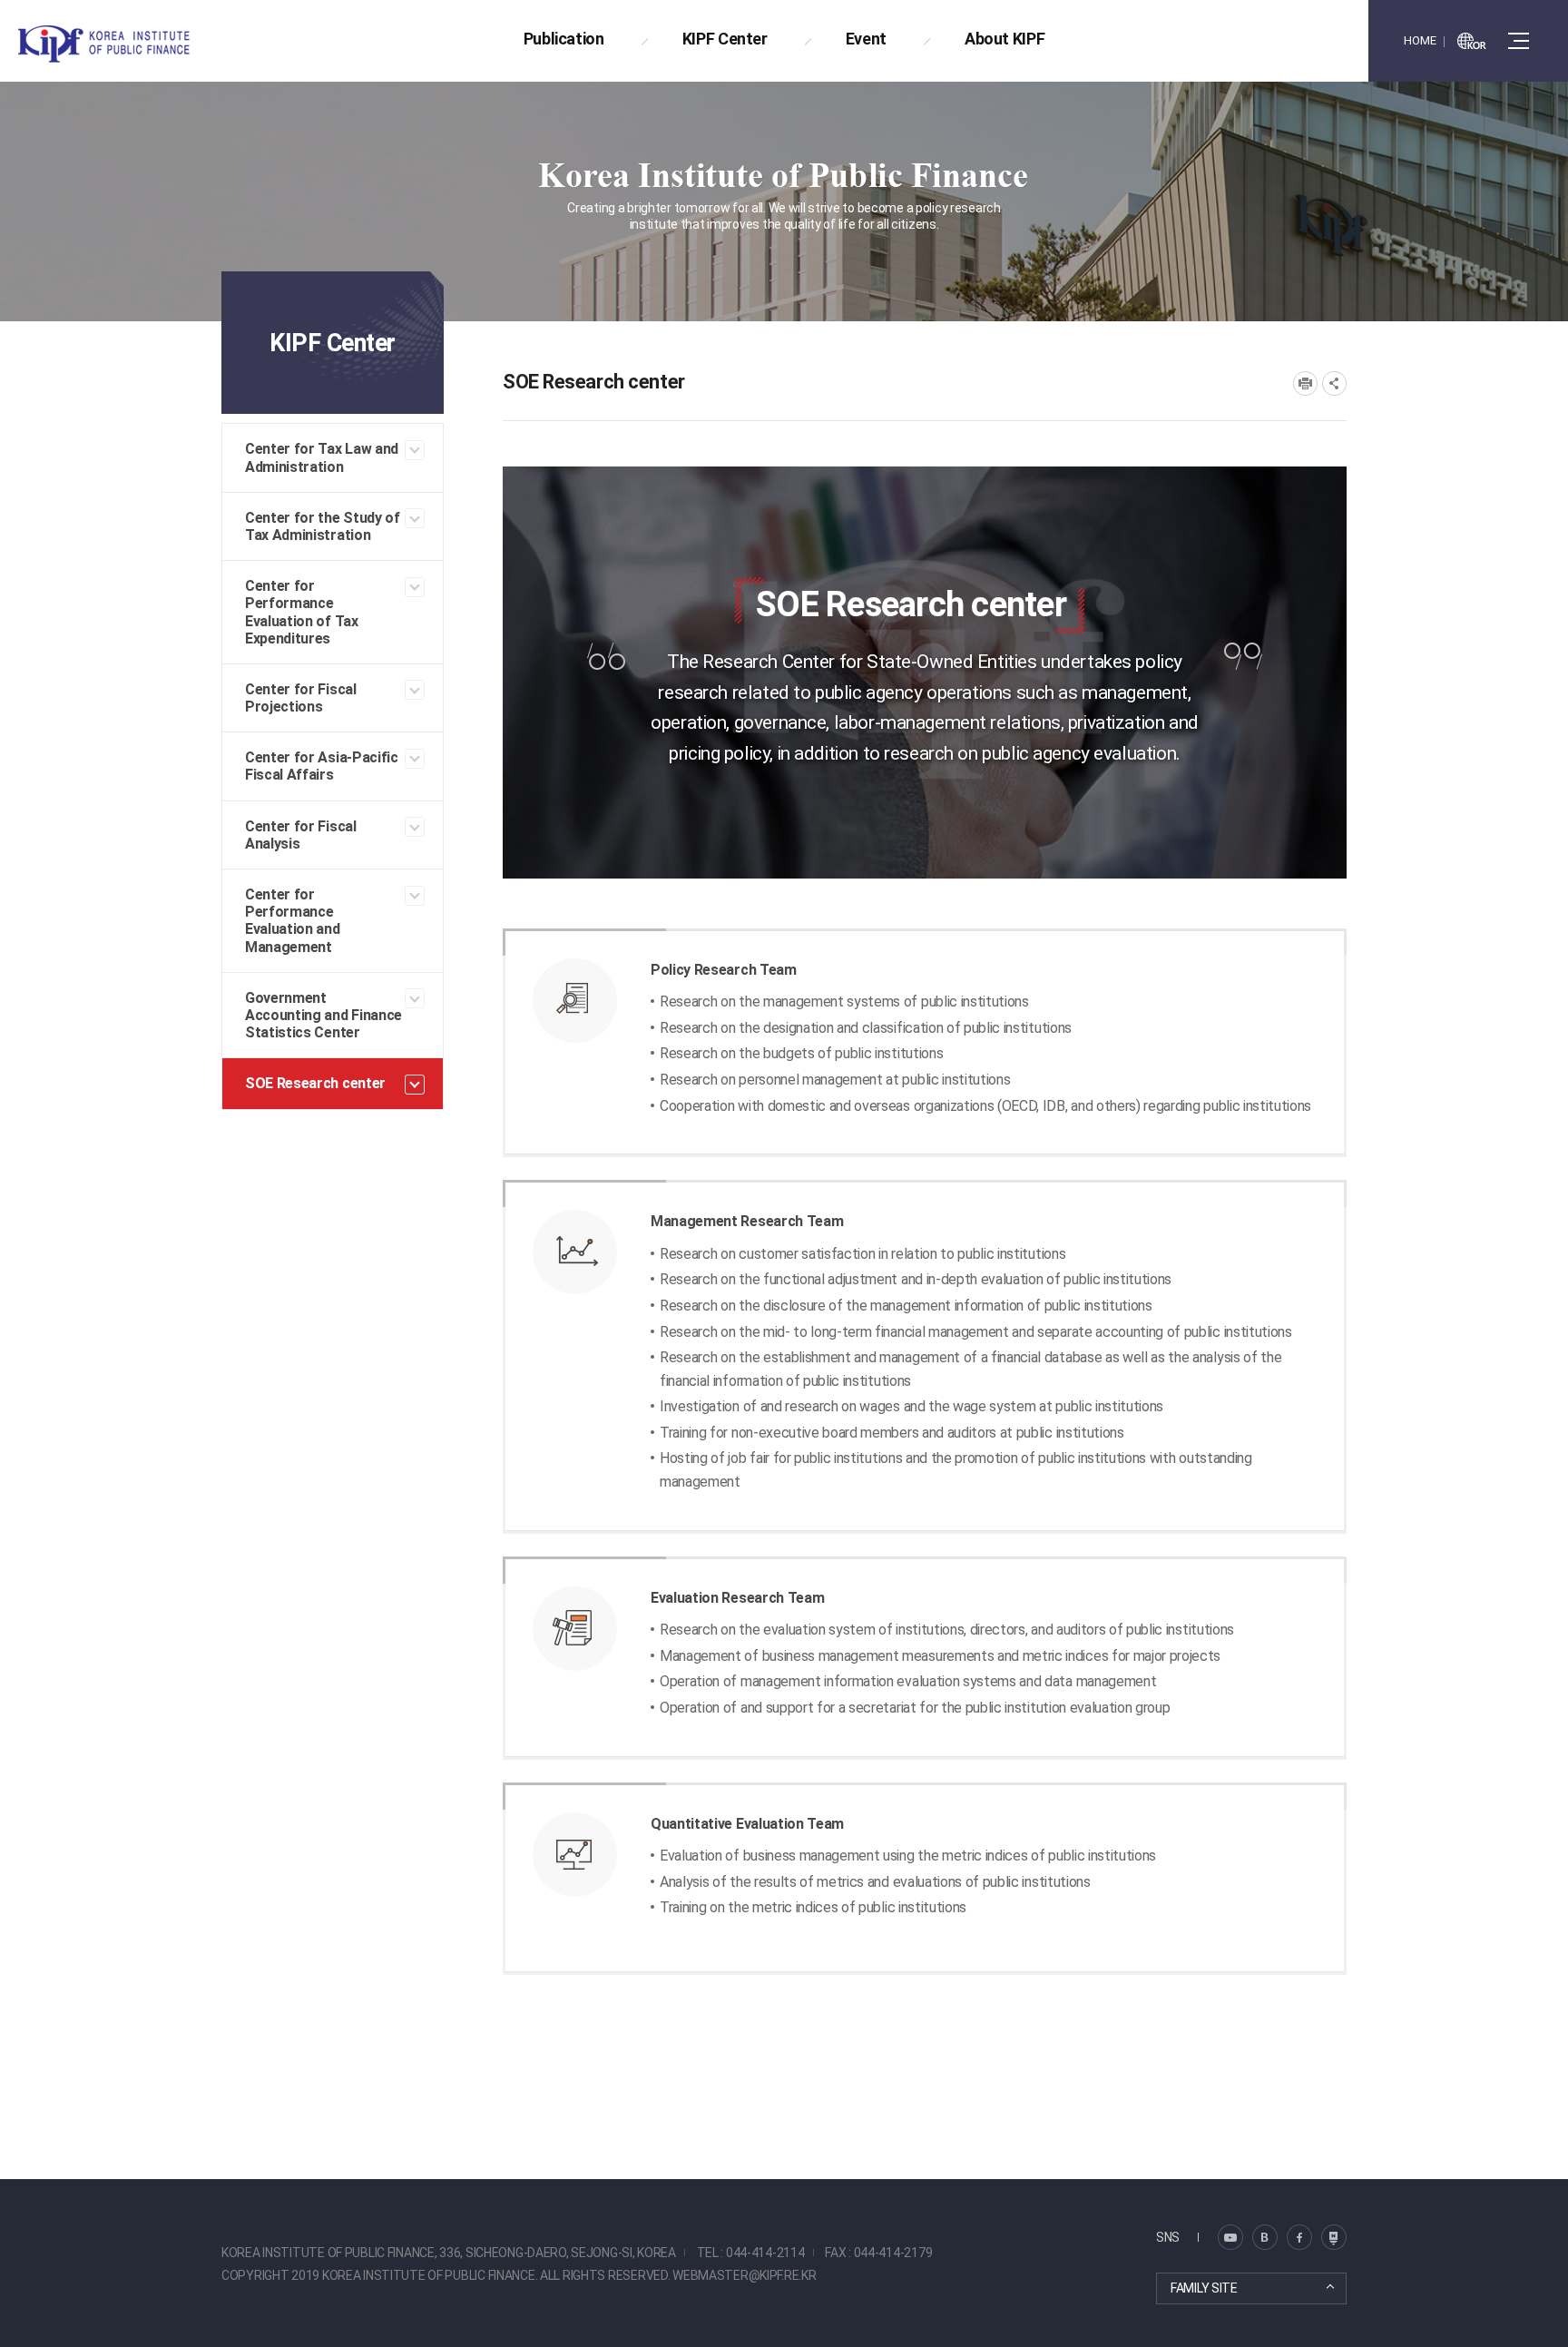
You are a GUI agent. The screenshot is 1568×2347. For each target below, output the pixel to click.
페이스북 (1299, 2237)
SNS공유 (1334, 383)
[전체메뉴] (1519, 41)
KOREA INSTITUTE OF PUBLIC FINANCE (125, 44)
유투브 (1334, 2237)
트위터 (1265, 2237)
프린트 (1305, 383)
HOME (1420, 40)
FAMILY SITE (1204, 2288)
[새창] (1472, 41)
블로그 (1230, 2237)
